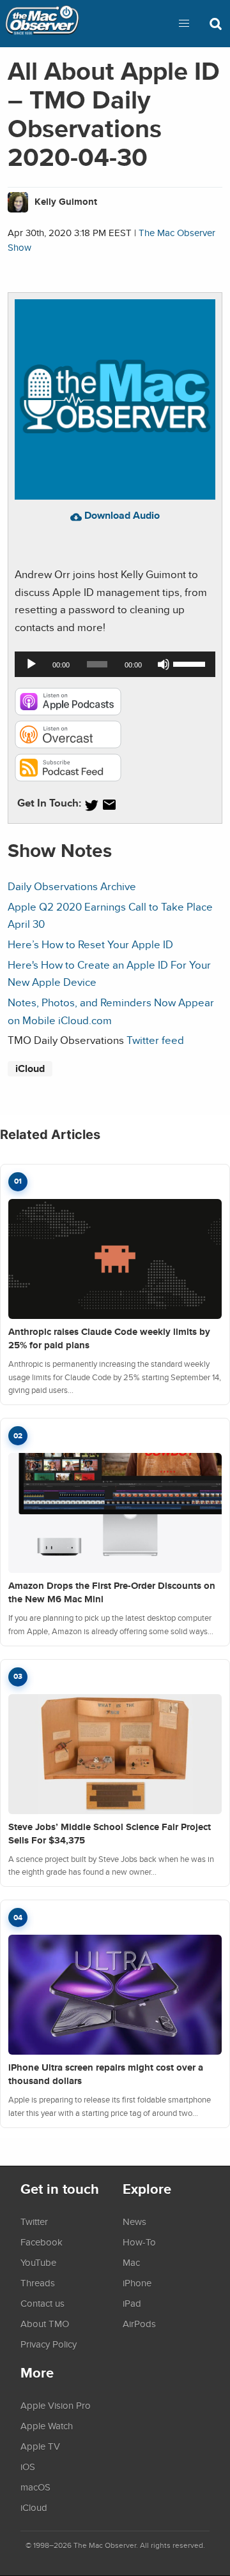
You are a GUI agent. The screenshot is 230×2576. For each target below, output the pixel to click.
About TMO (45, 2323)
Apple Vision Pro (56, 2405)
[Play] (31, 664)
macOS (35, 2487)
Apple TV (40, 2446)
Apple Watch (47, 2425)
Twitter (34, 2221)
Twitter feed (155, 1040)
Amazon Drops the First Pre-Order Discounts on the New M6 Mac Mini (112, 1592)
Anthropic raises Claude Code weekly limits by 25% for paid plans (109, 1338)
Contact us (42, 2303)
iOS (28, 2466)
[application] (115, 664)
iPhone (137, 2282)
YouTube (38, 2262)
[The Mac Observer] (42, 24)
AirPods (139, 2323)
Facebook (42, 2242)
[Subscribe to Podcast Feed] (68, 778)
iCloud (30, 1068)
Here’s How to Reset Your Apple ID (90, 944)
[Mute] (164, 664)
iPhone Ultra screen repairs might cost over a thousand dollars (106, 2074)
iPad (132, 2303)
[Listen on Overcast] (68, 744)
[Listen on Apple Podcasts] (68, 712)
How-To (139, 2242)
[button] (184, 24)
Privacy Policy (49, 2344)
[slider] (191, 663)
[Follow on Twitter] (91, 805)
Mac (131, 2262)
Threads (38, 2282)
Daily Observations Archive (72, 886)
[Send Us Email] (109, 805)
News (134, 2221)
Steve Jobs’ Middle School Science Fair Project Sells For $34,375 (110, 1834)
